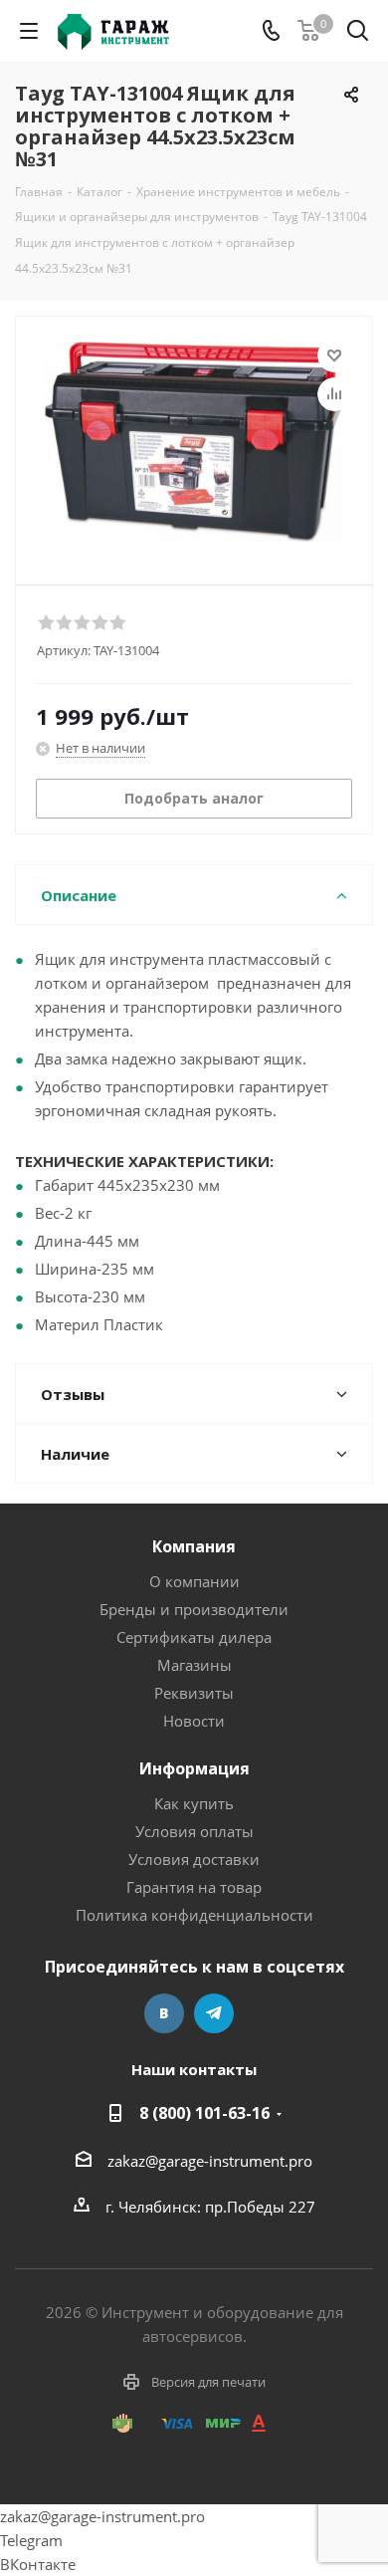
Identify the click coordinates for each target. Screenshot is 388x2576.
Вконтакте (164, 2013)
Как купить (194, 1803)
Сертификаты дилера (194, 1637)
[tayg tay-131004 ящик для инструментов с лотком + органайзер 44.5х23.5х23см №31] (194, 442)
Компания (194, 1546)
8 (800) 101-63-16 (204, 2113)
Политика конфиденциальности (194, 1915)
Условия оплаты (194, 1831)
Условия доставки (194, 1859)
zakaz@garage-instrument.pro (210, 2161)
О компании (194, 1581)
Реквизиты (194, 1693)
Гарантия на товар (194, 1887)
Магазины (194, 1665)
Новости (194, 1721)
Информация (194, 1768)
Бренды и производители (194, 1609)
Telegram (214, 2013)
